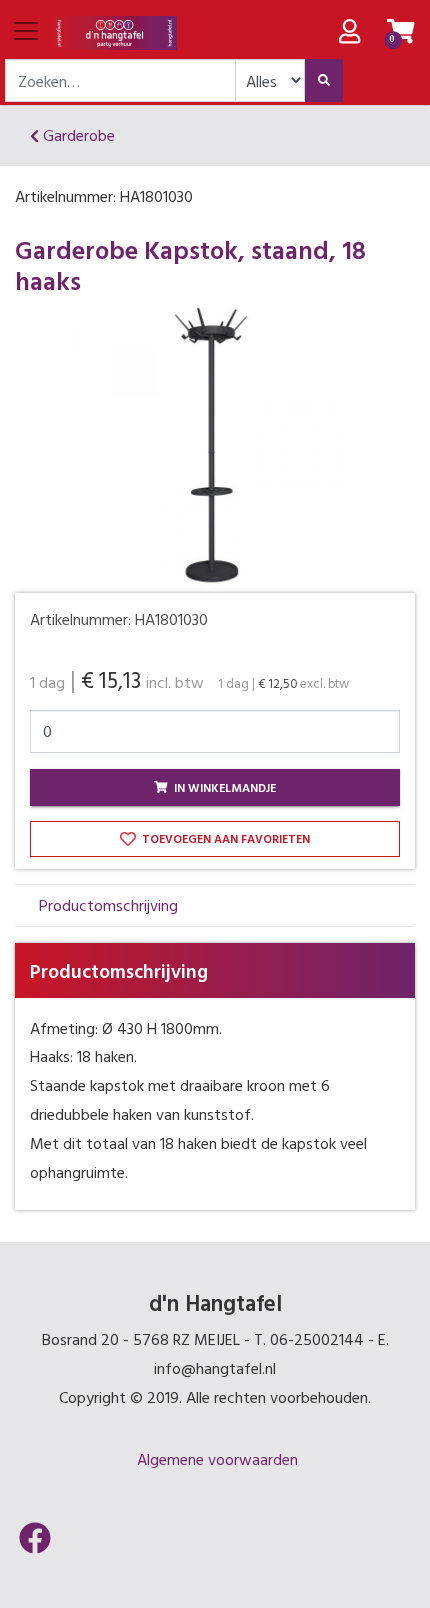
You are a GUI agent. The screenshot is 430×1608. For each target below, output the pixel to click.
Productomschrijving (108, 905)
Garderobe (77, 135)
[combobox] (120, 80)
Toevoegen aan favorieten (224, 838)
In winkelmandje (223, 787)
